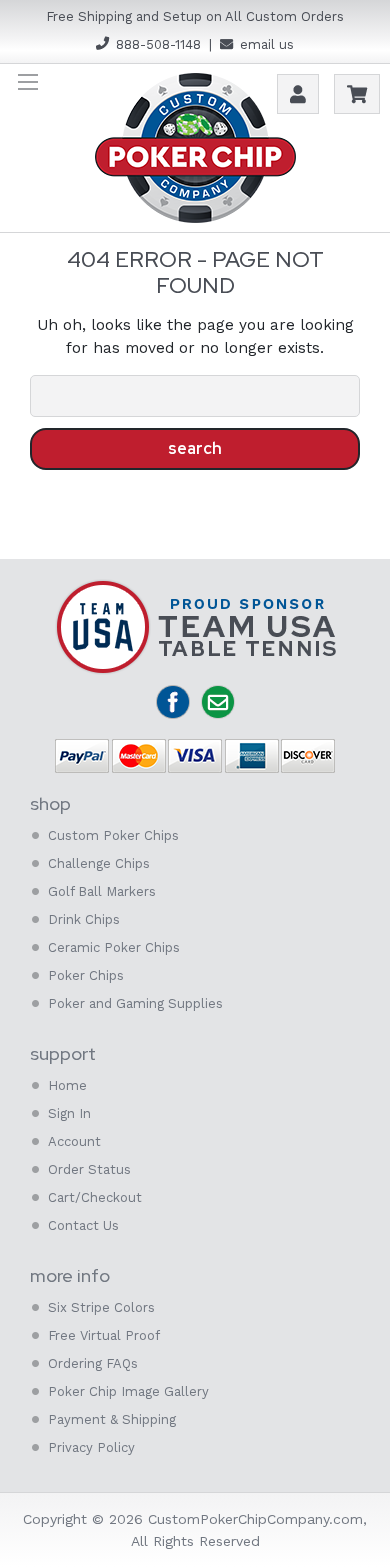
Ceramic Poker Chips (114, 947)
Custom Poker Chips (113, 835)
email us (267, 44)
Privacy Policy (91, 1447)
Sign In (69, 1113)
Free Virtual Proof (104, 1335)
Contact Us (83, 1225)
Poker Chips (86, 975)
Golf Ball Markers (102, 891)
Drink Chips (84, 919)
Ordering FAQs (93, 1363)
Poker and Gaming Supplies (135, 1003)
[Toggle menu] (27, 81)
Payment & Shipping (112, 1419)
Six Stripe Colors (101, 1307)
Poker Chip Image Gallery (128, 1391)
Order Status (89, 1169)
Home (67, 1085)
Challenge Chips (99, 863)
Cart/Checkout (95, 1197)
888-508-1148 (158, 44)
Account (74, 1141)
